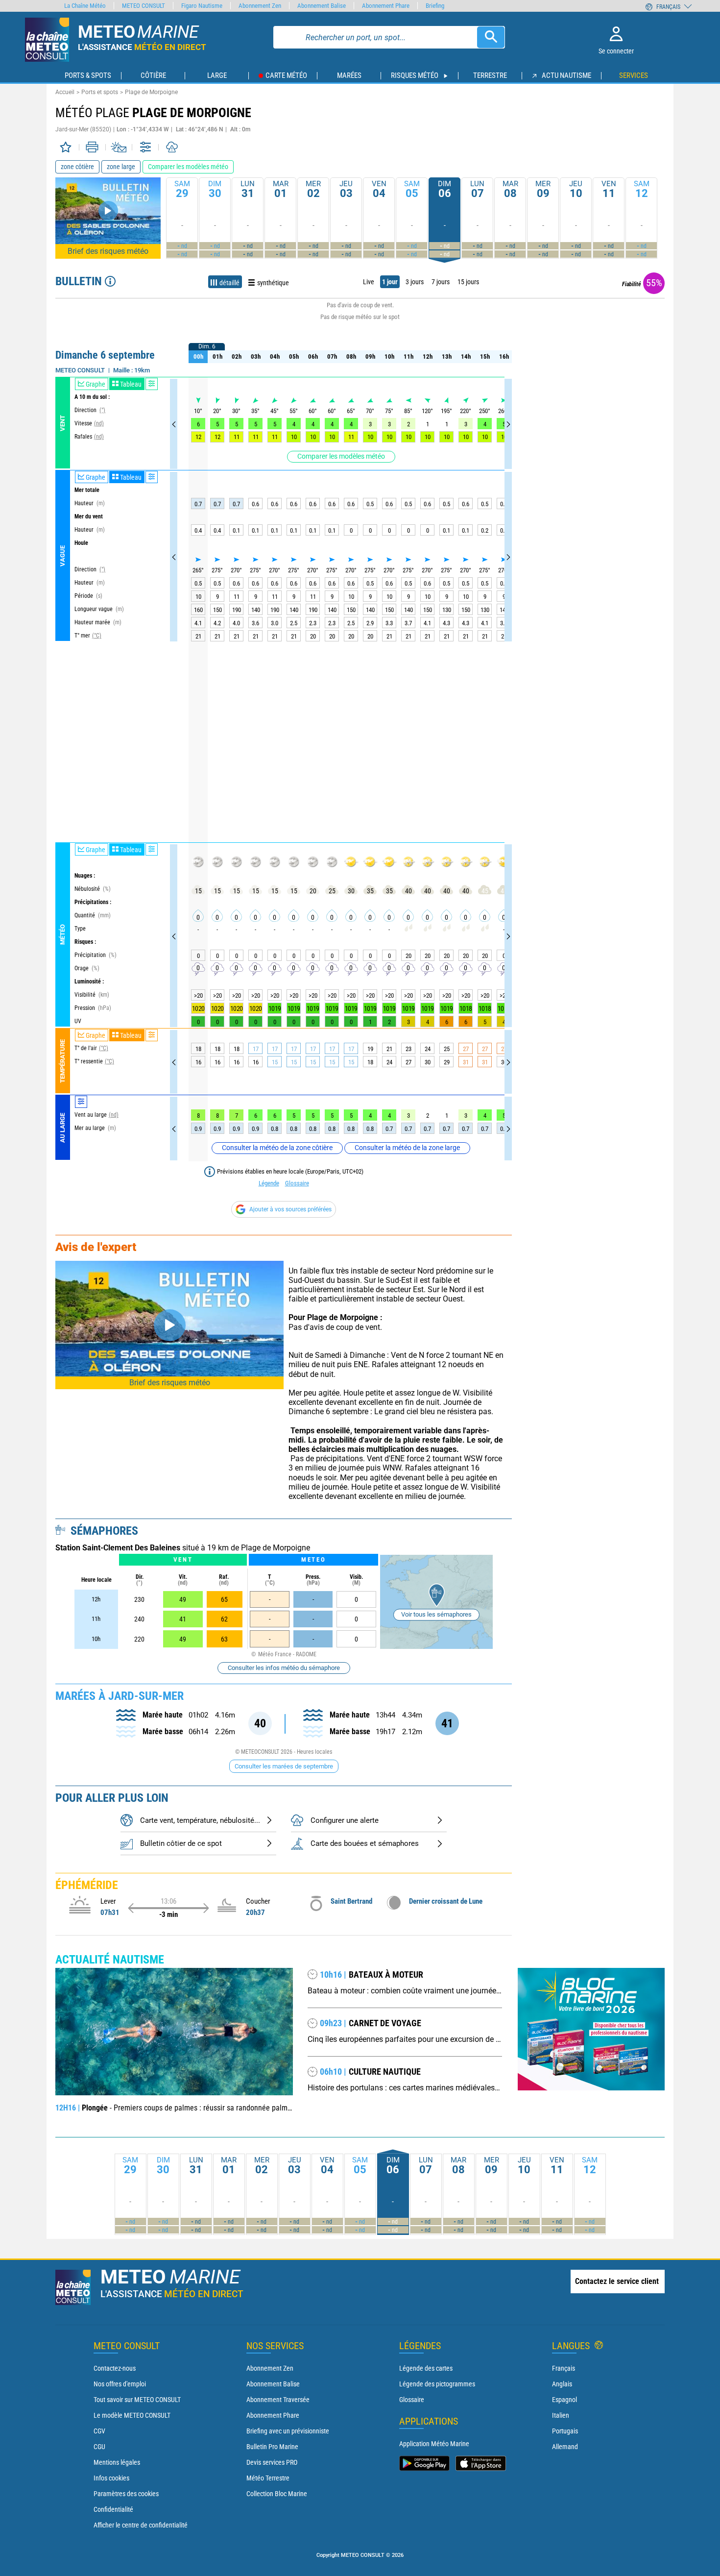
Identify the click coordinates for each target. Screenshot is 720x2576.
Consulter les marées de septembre (284, 1766)
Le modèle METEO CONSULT (132, 2415)
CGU (99, 2447)
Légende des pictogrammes (437, 2384)
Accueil (65, 92)
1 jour (390, 282)
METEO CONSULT (144, 6)
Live (369, 282)
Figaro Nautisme (202, 6)
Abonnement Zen (270, 2368)
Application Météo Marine (434, 2444)
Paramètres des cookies (126, 2494)
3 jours (415, 282)
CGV (99, 2431)
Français (564, 2368)
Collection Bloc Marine (277, 2494)
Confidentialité (113, 2509)
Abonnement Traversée (278, 2400)
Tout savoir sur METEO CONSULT (137, 2400)
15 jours (468, 282)
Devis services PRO (272, 2462)
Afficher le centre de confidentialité (141, 2525)
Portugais (565, 2431)
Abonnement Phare (273, 2415)
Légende (269, 1183)
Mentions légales (117, 2462)
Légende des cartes (426, 2368)
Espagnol (564, 2400)
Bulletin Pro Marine (272, 2447)
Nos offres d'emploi (120, 2384)
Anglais (562, 2384)
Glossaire (297, 1183)
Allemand (565, 2447)
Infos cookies (111, 2478)
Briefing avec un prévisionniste (288, 2431)
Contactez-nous (115, 2368)
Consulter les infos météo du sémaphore (284, 1668)
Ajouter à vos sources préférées (290, 1209)
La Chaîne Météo (85, 6)
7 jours (441, 282)
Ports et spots (100, 92)
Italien (561, 2415)
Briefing (435, 6)
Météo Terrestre (268, 2478)
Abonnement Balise (273, 2384)
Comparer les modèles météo (341, 456)
